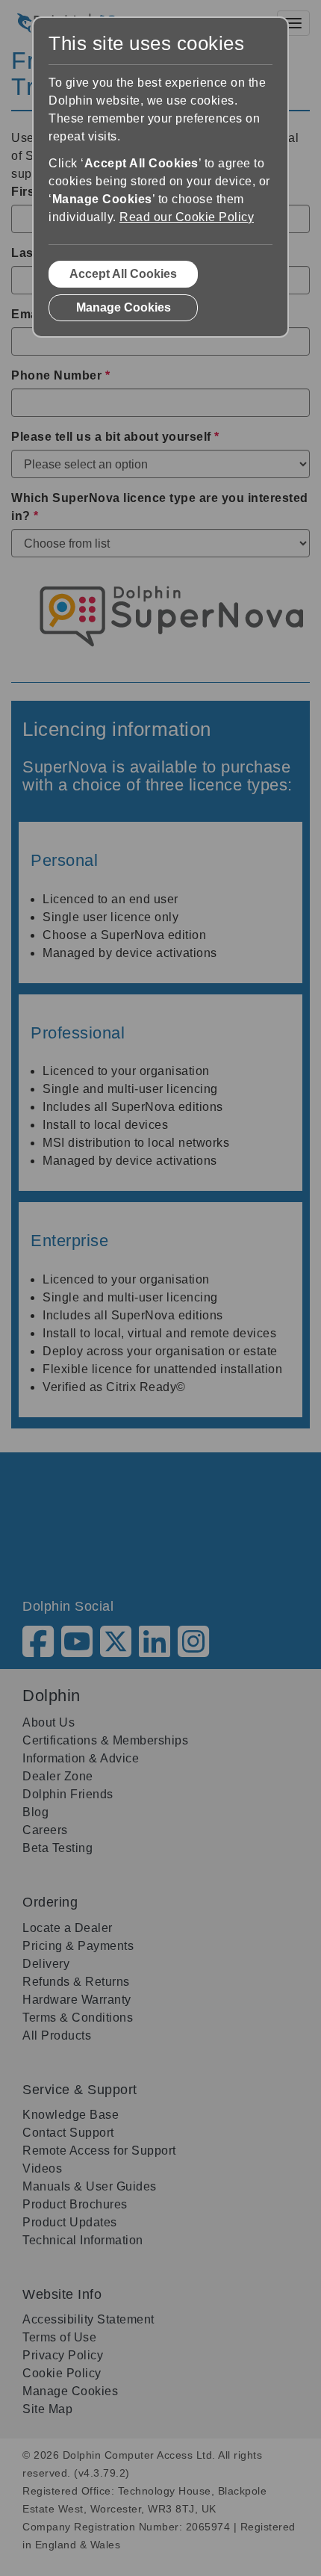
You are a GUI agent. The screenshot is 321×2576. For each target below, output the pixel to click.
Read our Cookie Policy (187, 217)
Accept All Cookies (123, 274)
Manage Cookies (124, 307)
